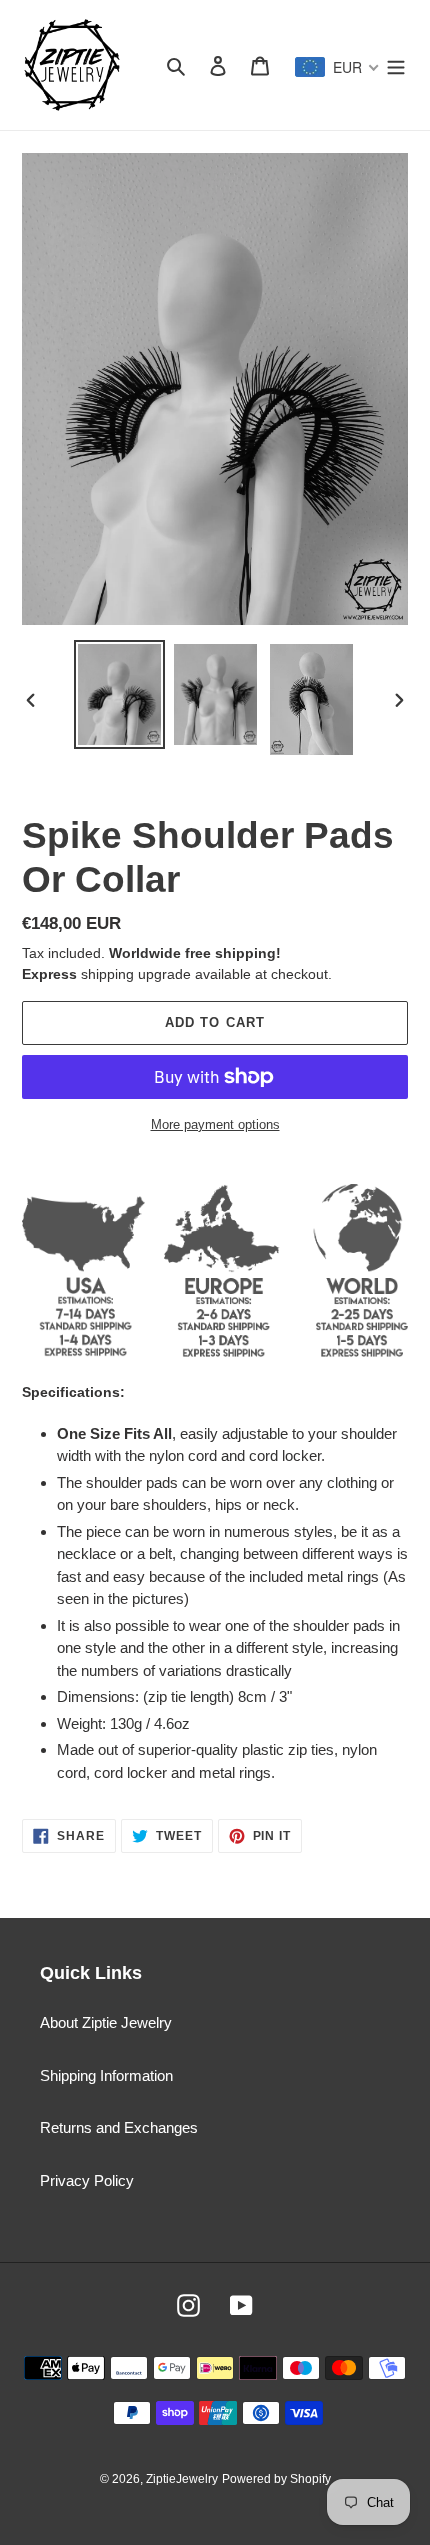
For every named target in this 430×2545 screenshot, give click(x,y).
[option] (120, 694)
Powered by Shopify (276, 2479)
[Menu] (396, 65)
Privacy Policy (87, 2180)
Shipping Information (106, 2075)
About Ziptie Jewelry (106, 2022)
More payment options (215, 1124)
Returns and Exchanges (119, 2127)
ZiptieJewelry (182, 2479)
